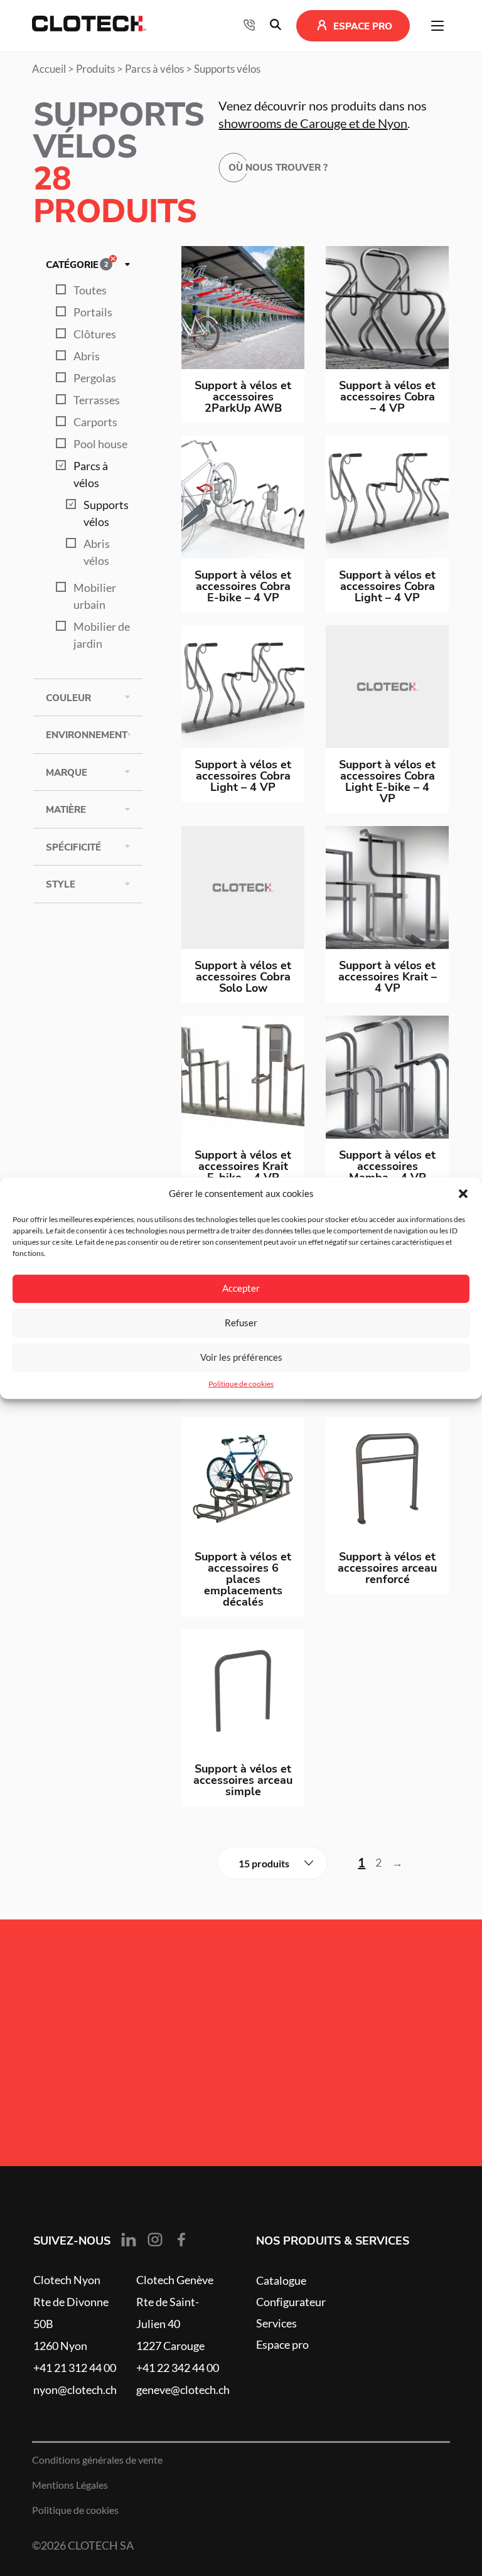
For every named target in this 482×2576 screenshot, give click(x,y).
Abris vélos (97, 552)
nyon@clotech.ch (75, 2390)
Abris (87, 356)
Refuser (241, 1323)
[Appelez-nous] (249, 26)
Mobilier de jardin (102, 635)
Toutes (90, 290)
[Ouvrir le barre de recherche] (276, 26)
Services (276, 2323)
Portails (93, 312)
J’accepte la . (147, 2071)
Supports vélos (106, 513)
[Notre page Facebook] (181, 2240)
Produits (95, 69)
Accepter (241, 1288)
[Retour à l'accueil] (89, 26)
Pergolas (95, 378)
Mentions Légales (70, 2485)
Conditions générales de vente (97, 2460)
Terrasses (97, 400)
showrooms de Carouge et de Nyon (313, 124)
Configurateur (291, 2302)
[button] (463, 1194)
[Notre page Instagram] (155, 2240)
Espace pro (282, 2344)
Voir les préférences (241, 1357)
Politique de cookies (241, 1383)
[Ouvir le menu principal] (437, 26)
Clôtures (95, 334)
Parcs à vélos (154, 69)
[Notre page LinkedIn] (129, 2240)
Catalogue (281, 2280)
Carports (95, 422)
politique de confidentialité (175, 2071)
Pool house (100, 444)
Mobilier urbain (95, 596)
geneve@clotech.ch (183, 2390)
